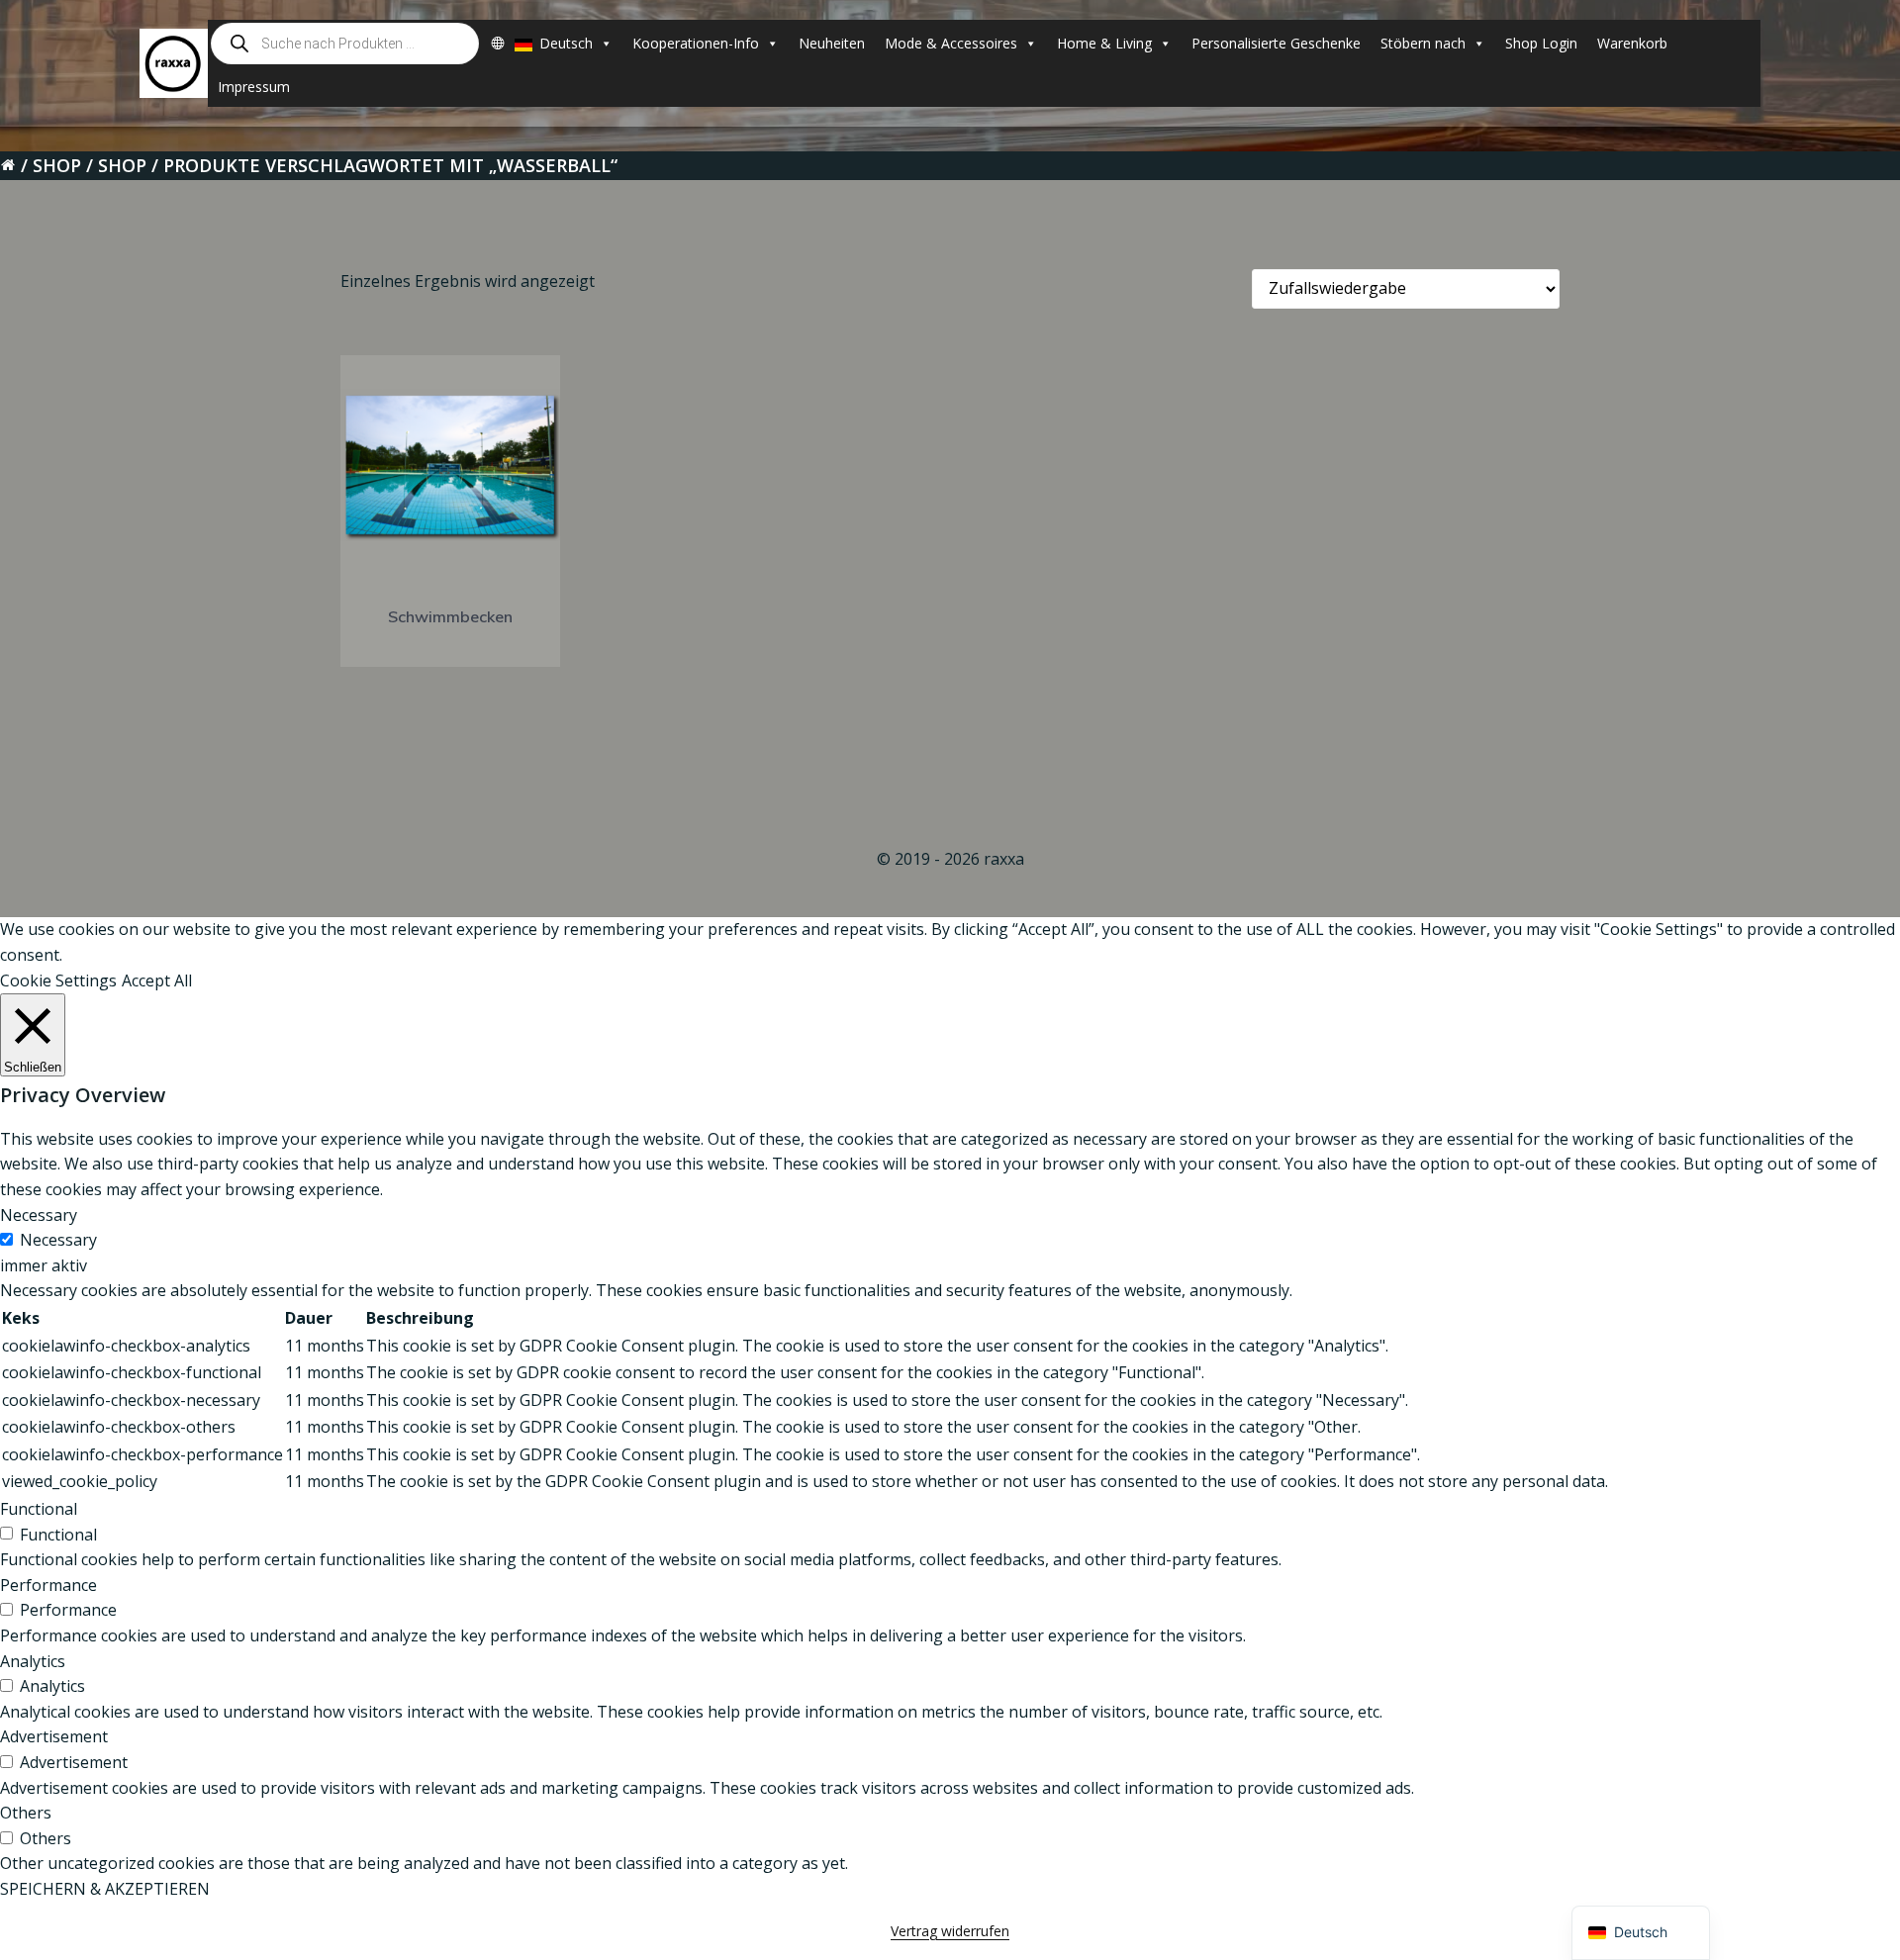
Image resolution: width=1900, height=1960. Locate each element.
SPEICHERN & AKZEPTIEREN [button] (105, 1889)
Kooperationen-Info (696, 43)
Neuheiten (832, 43)
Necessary (58, 1240)
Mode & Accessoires (951, 43)
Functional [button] (39, 1509)
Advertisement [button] (54, 1736)
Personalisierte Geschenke (1276, 43)
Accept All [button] (157, 980)
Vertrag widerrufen (950, 1931)
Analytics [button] (33, 1661)
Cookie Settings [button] (58, 980)
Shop (57, 165)
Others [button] (26, 1813)
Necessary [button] (39, 1215)
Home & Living (1104, 43)
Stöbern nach (1423, 43)
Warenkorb (1632, 43)
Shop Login (1541, 43)
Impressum (254, 87)
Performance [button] (48, 1585)
